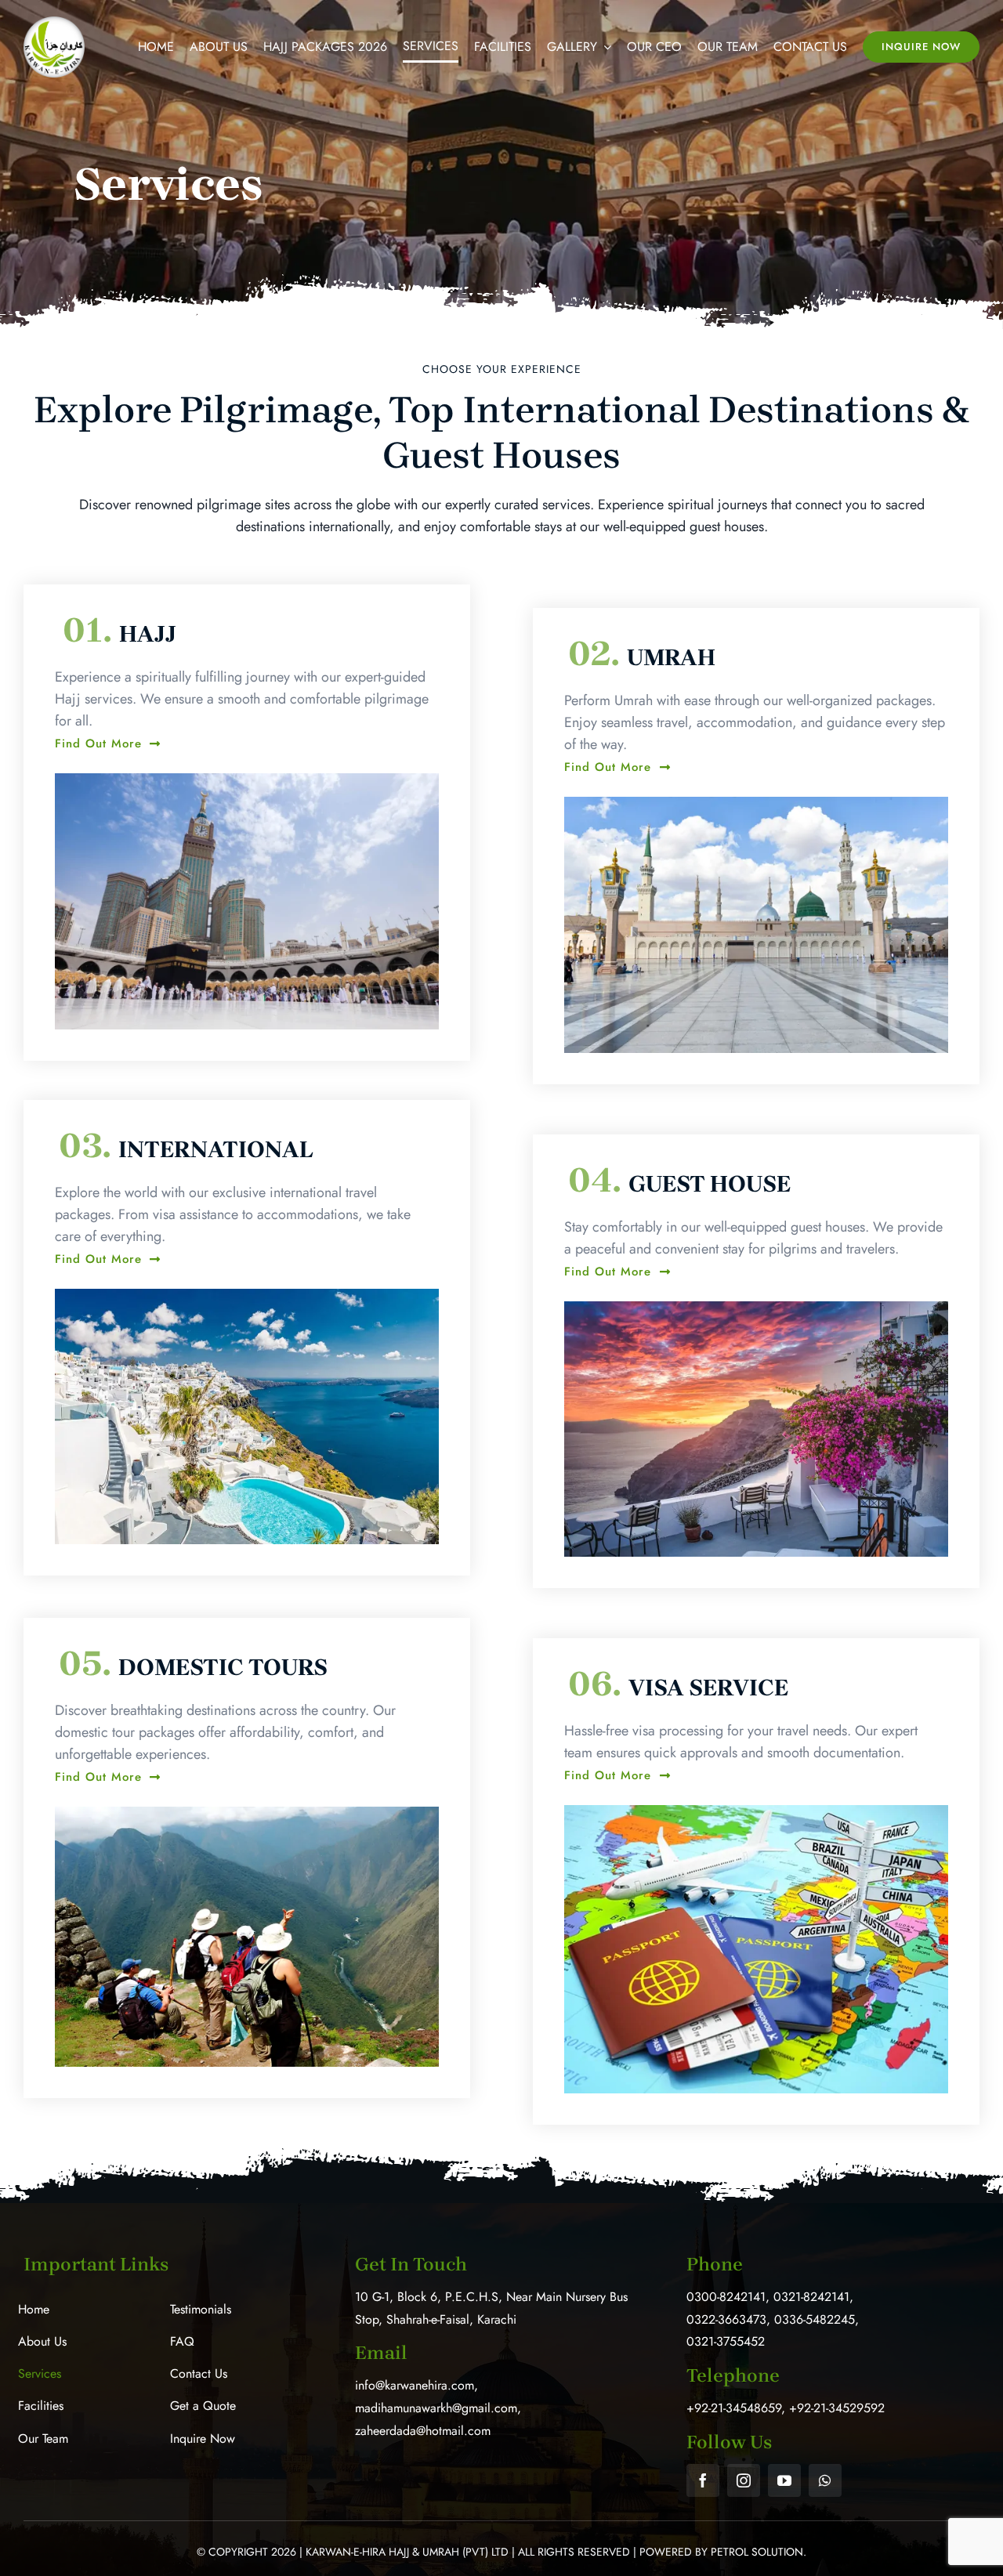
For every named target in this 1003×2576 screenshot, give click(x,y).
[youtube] (784, 2480)
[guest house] (756, 1308)
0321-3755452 (726, 2341)
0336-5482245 (815, 2319)
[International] (247, 1296)
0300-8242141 (726, 2297)
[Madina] (756, 804)
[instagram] (744, 2480)
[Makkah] (247, 780)
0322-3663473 (726, 2319)
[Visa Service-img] (756, 1812)
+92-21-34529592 (837, 2408)
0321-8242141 (811, 2297)
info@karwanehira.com (415, 2385)
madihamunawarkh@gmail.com (436, 2408)
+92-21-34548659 (734, 2408)
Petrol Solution (757, 2552)
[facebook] (703, 2480)
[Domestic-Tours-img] (247, 1814)
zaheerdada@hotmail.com (423, 2431)
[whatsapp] (825, 2480)
